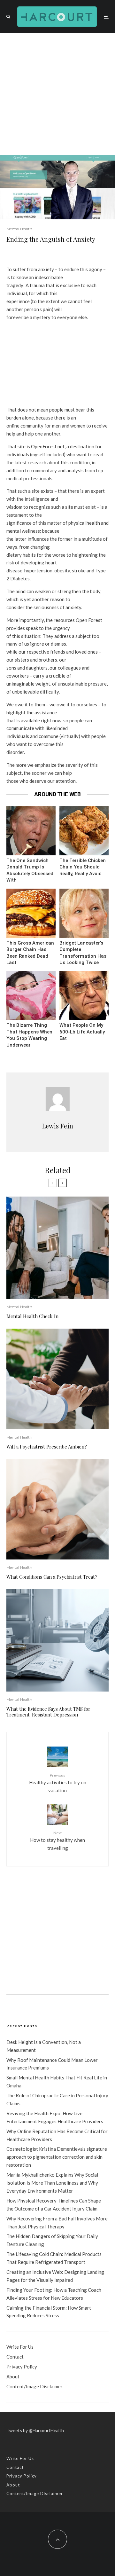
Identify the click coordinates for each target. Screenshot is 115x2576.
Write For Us (20, 2347)
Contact (15, 2357)
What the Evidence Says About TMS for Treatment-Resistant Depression (48, 1712)
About (13, 2376)
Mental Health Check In (32, 1316)
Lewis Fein (58, 1126)
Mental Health (19, 229)
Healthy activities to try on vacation (58, 1783)
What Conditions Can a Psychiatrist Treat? (52, 1577)
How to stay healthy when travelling (57, 1841)
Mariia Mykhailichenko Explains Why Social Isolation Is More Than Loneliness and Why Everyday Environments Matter (52, 2183)
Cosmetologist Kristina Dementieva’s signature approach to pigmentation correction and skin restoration (57, 2157)
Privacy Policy (22, 2367)
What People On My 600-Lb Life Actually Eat (82, 1032)
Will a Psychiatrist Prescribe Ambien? (47, 1447)
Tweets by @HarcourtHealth (35, 2430)
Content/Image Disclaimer (34, 2386)
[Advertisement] (57, 94)
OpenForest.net (48, 446)
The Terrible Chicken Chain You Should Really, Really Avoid (83, 867)
